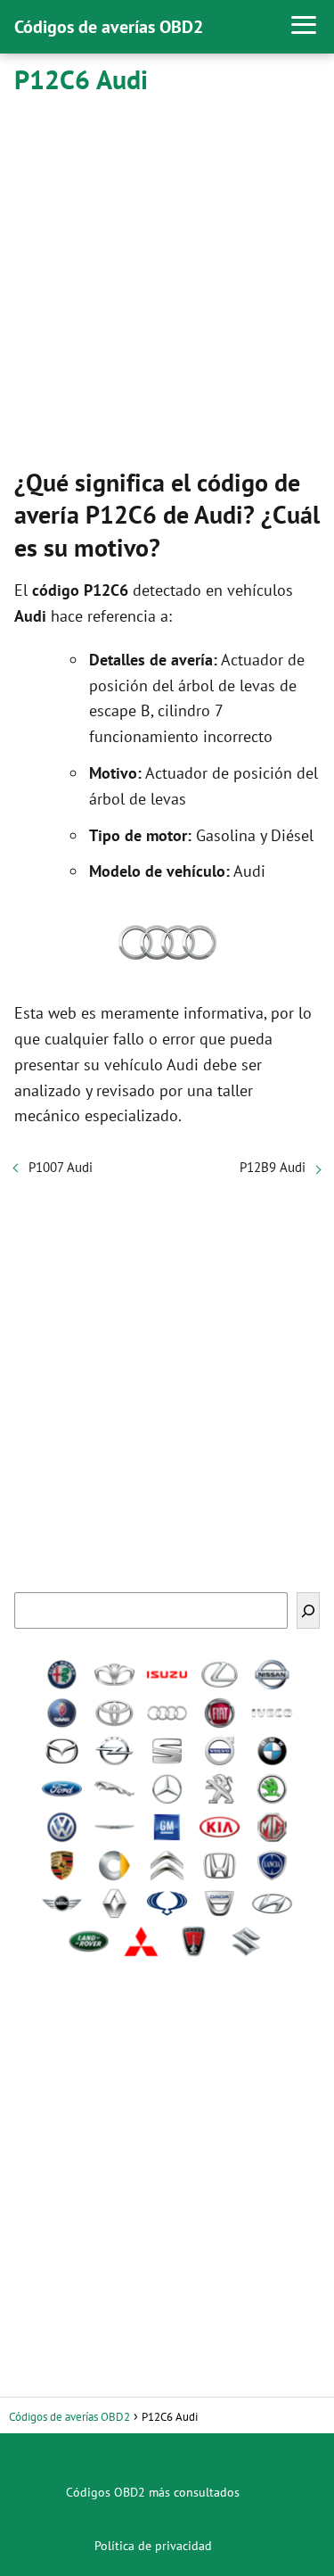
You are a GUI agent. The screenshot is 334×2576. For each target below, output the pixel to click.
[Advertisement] (167, 278)
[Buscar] (308, 1610)
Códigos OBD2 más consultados (153, 2492)
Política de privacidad (153, 2546)
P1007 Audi (61, 1167)
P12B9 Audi (273, 1167)
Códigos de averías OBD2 (109, 27)
